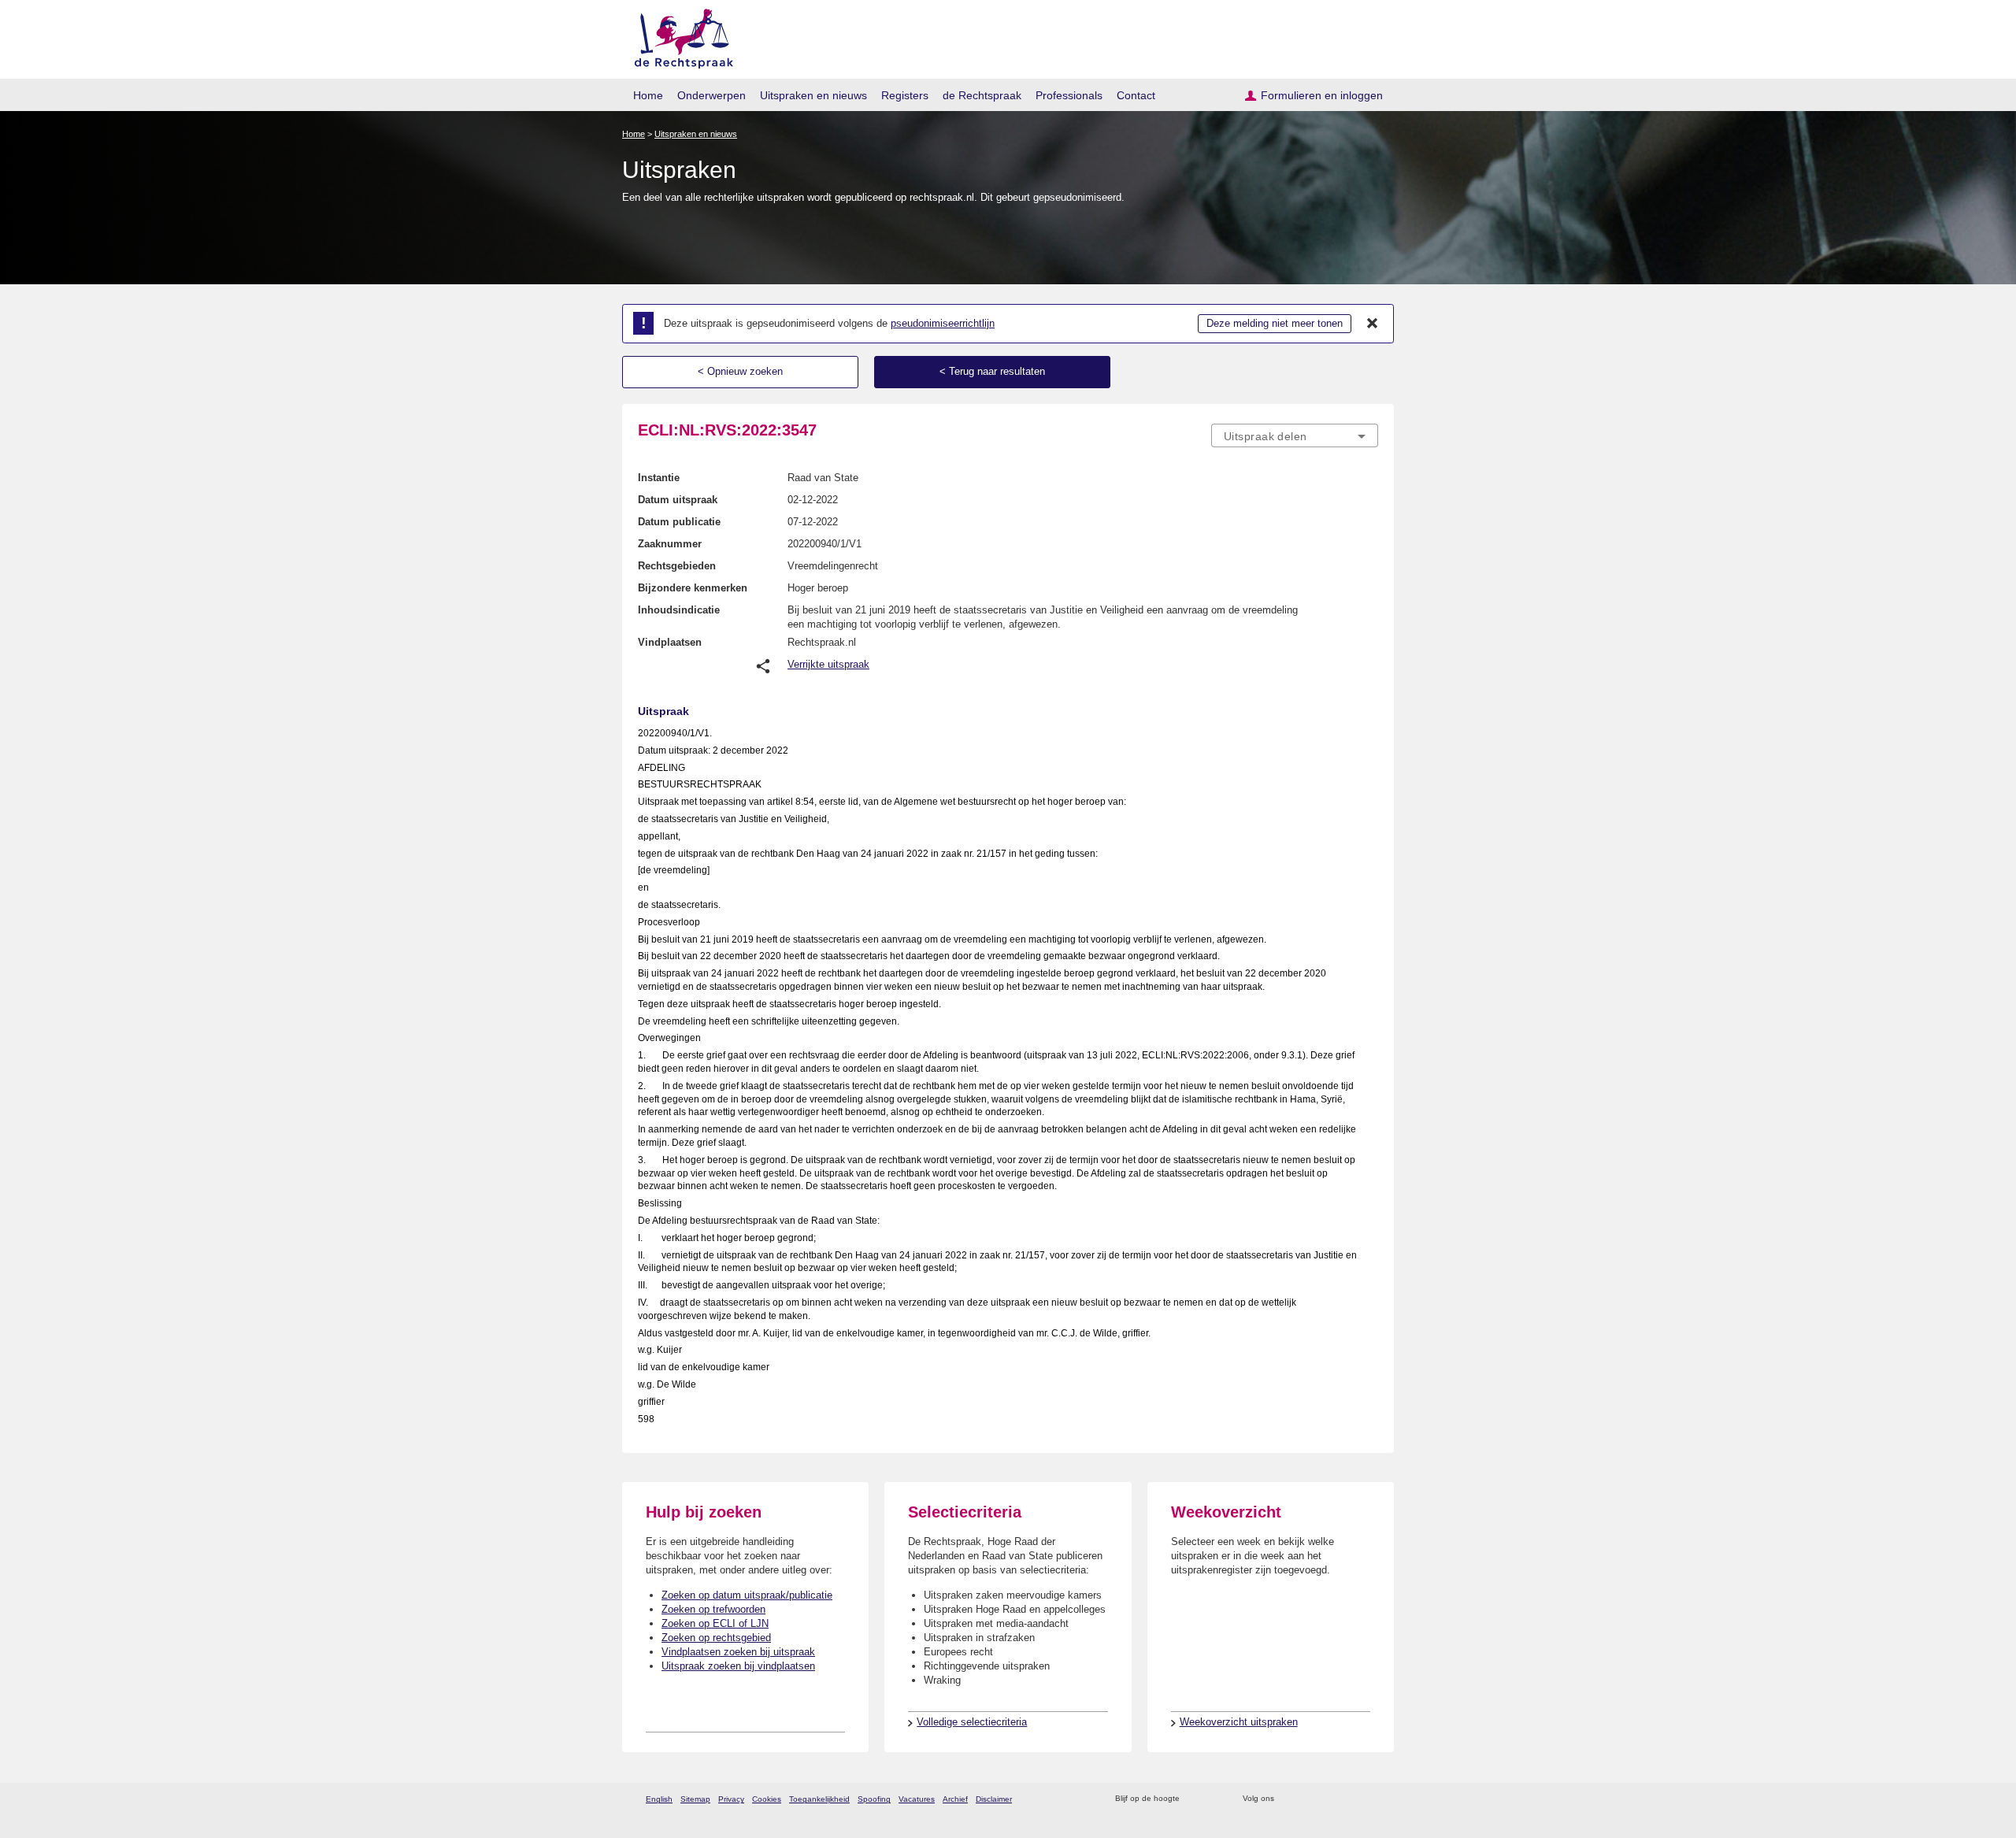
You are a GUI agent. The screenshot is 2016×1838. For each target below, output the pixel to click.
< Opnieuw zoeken (740, 371)
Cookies (767, 1799)
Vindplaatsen (670, 642)
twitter (1288, 1799)
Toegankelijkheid (819, 1799)
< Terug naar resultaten (992, 371)
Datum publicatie (679, 522)
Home (648, 95)
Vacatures (917, 1799)
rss (1194, 1799)
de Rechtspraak (982, 95)
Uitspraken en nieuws (813, 95)
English (659, 1799)
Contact (1136, 95)
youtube (1370, 1799)
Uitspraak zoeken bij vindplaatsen (738, 1666)
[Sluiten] (1373, 324)
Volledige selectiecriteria (972, 1722)
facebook (1308, 1799)
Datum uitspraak (678, 500)
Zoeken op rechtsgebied (716, 1638)
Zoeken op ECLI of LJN (715, 1623)
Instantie (659, 478)
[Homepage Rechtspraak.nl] (678, 36)
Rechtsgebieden (677, 566)
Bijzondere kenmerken (693, 588)
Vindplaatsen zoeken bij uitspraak (738, 1652)
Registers (905, 95)
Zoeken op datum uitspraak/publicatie (747, 1595)
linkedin (1349, 1799)
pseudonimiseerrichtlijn (943, 323)
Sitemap (695, 1799)
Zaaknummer (670, 544)
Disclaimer (994, 1799)
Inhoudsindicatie (679, 610)
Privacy (731, 1799)
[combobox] (1295, 435)
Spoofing (874, 1799)
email (1215, 1799)
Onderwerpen (712, 95)
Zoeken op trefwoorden (713, 1609)
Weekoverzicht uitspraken (1239, 1722)
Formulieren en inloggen (1322, 95)
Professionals (1069, 95)
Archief (955, 1799)
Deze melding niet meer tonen (1275, 323)
